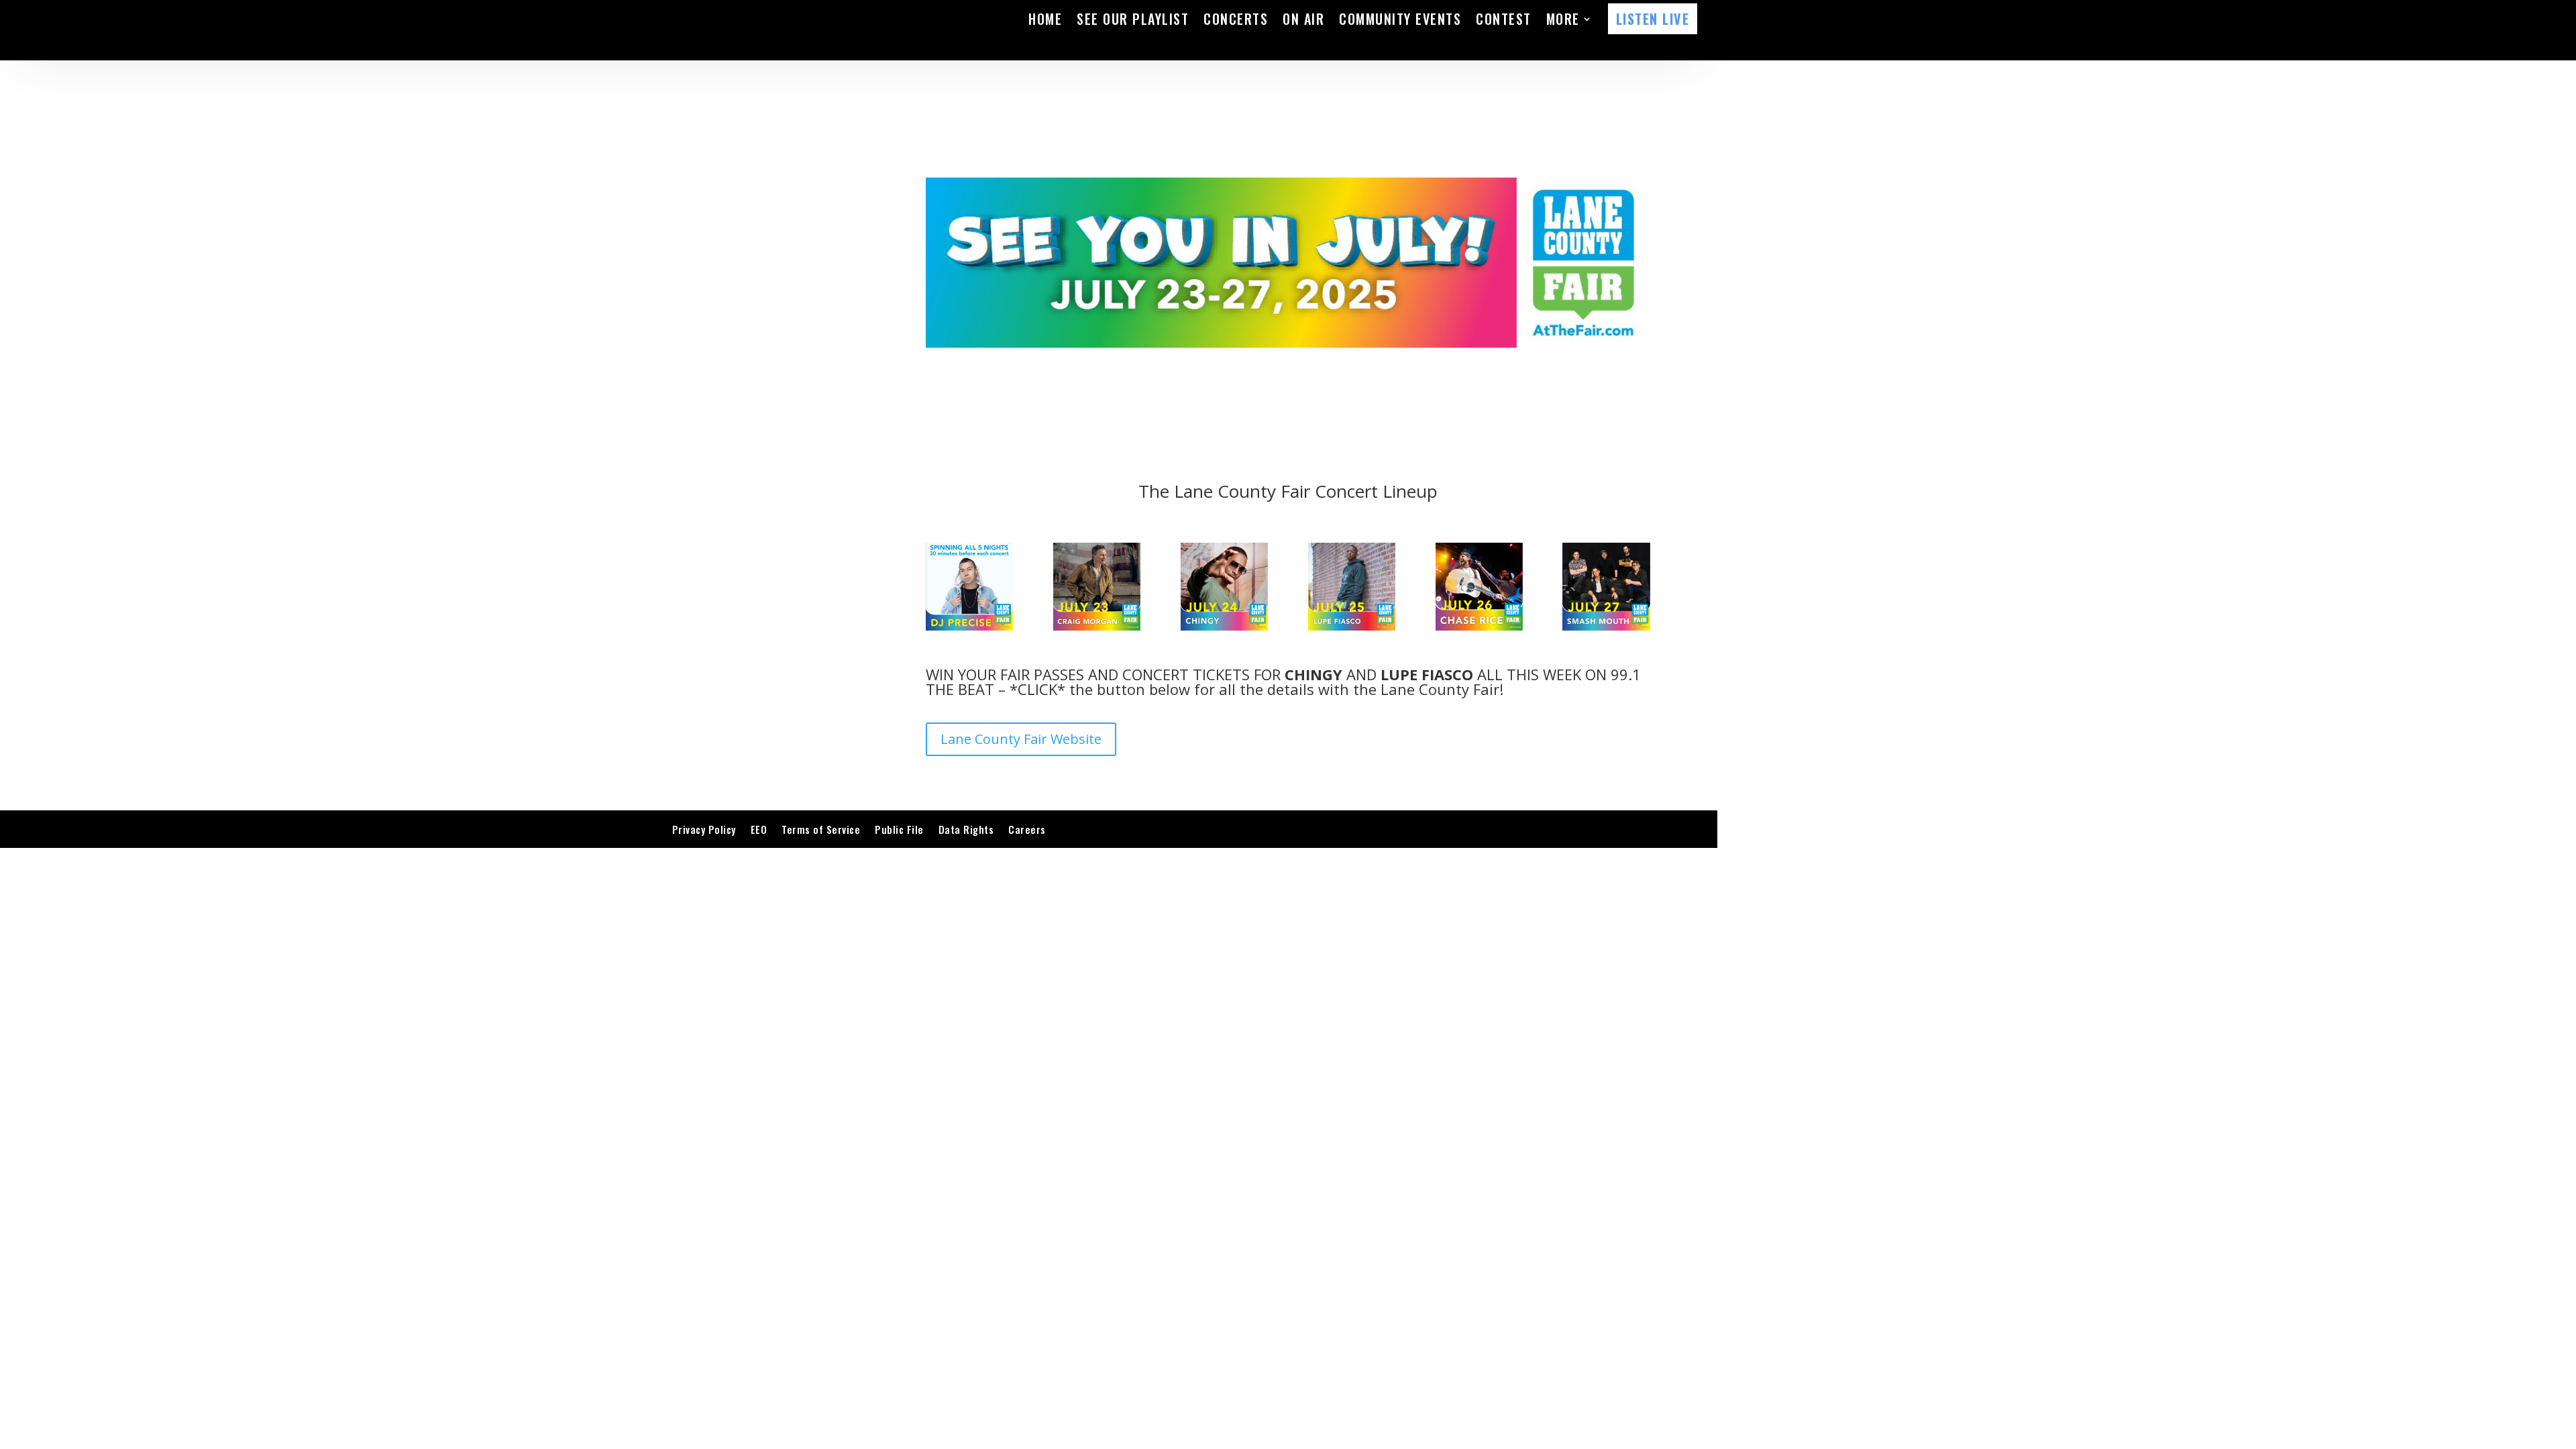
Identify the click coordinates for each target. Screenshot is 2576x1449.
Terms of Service (821, 829)
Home (1045, 19)
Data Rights (966, 829)
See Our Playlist (1133, 19)
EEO (759, 829)
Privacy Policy (704, 829)
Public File (899, 829)
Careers (1027, 829)
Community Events (1400, 19)
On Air (1303, 19)
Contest (1504, 19)
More (1563, 19)
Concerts (1236, 19)
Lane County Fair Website (1021, 739)
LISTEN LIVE (1653, 19)
